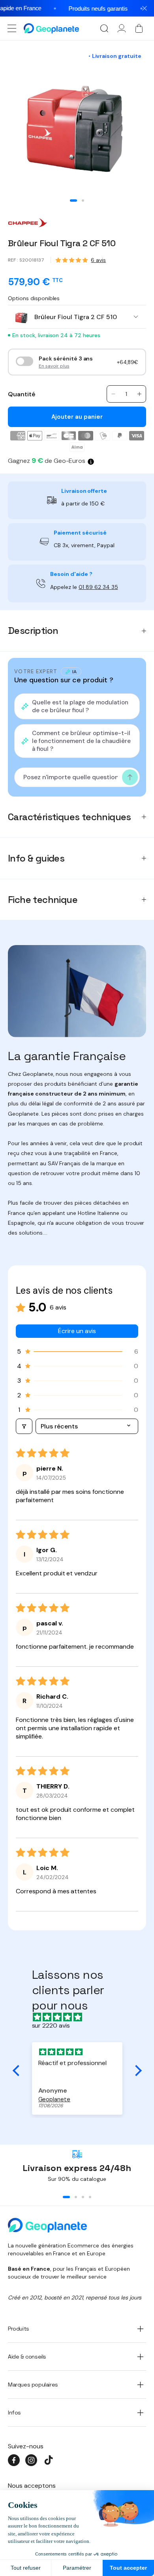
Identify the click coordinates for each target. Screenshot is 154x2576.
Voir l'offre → (45, 1310)
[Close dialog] (140, 1227)
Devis (110, 1310)
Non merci (77, 1334)
